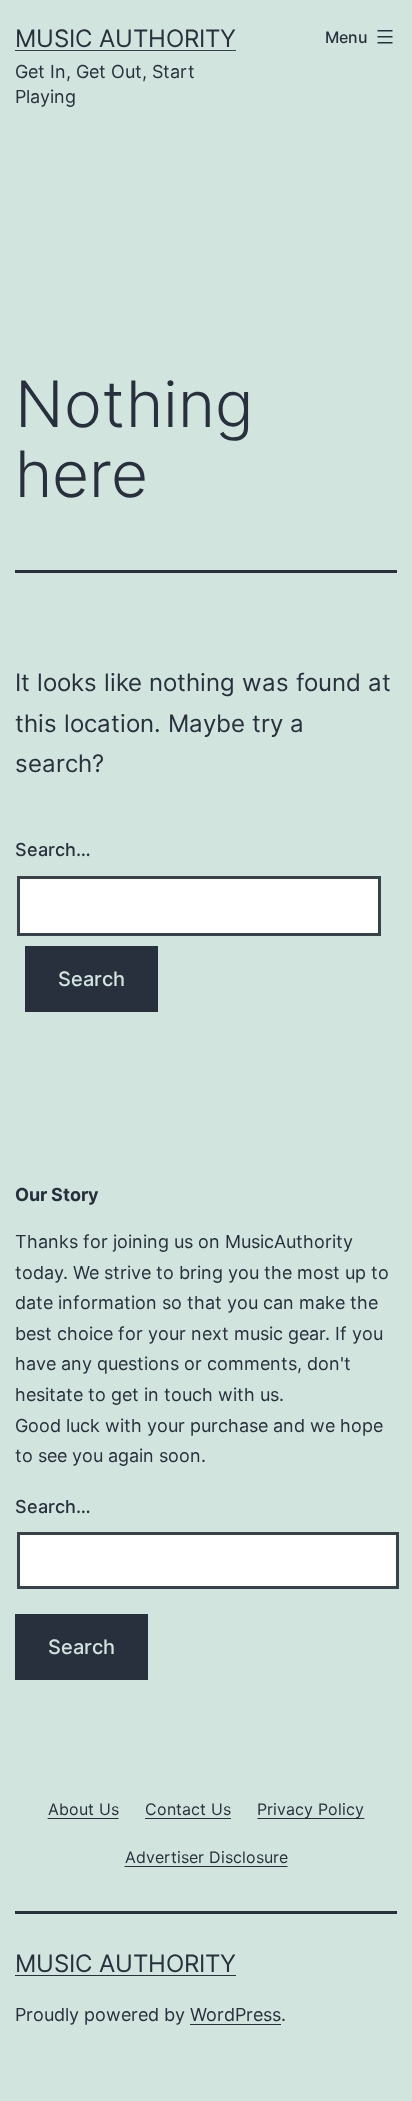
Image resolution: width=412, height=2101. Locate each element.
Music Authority (125, 38)
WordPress (235, 2014)
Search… (53, 849)
